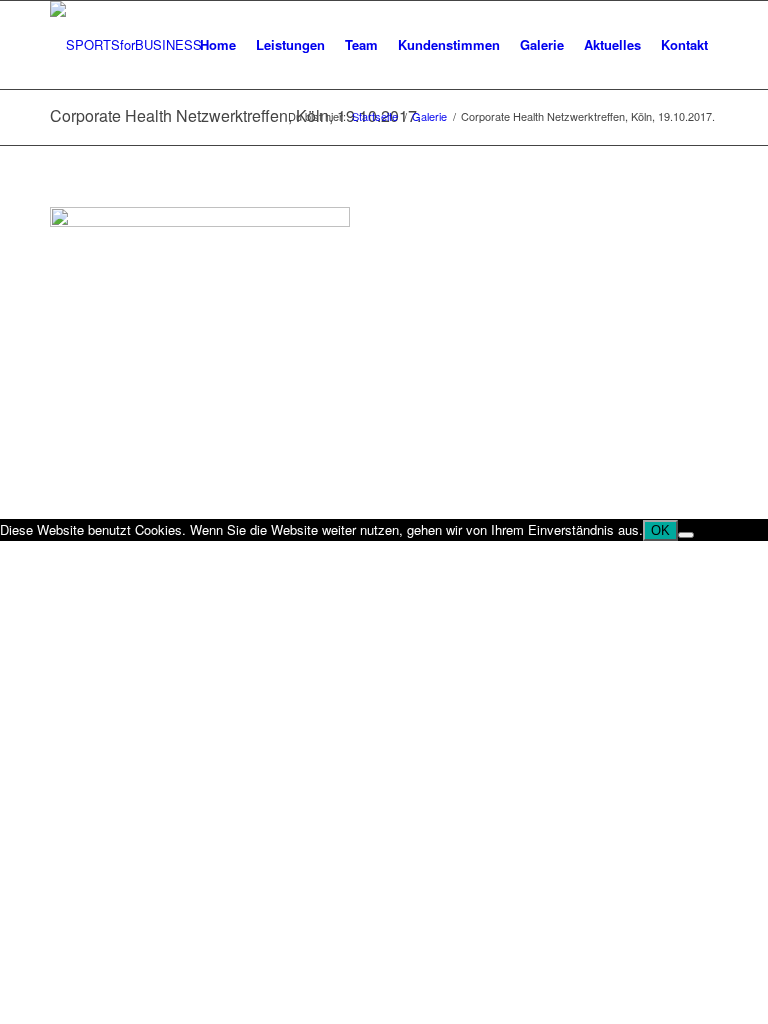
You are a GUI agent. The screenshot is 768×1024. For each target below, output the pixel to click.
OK (660, 530)
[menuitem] (218, 45)
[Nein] (686, 535)
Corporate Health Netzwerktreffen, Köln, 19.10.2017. (235, 115)
